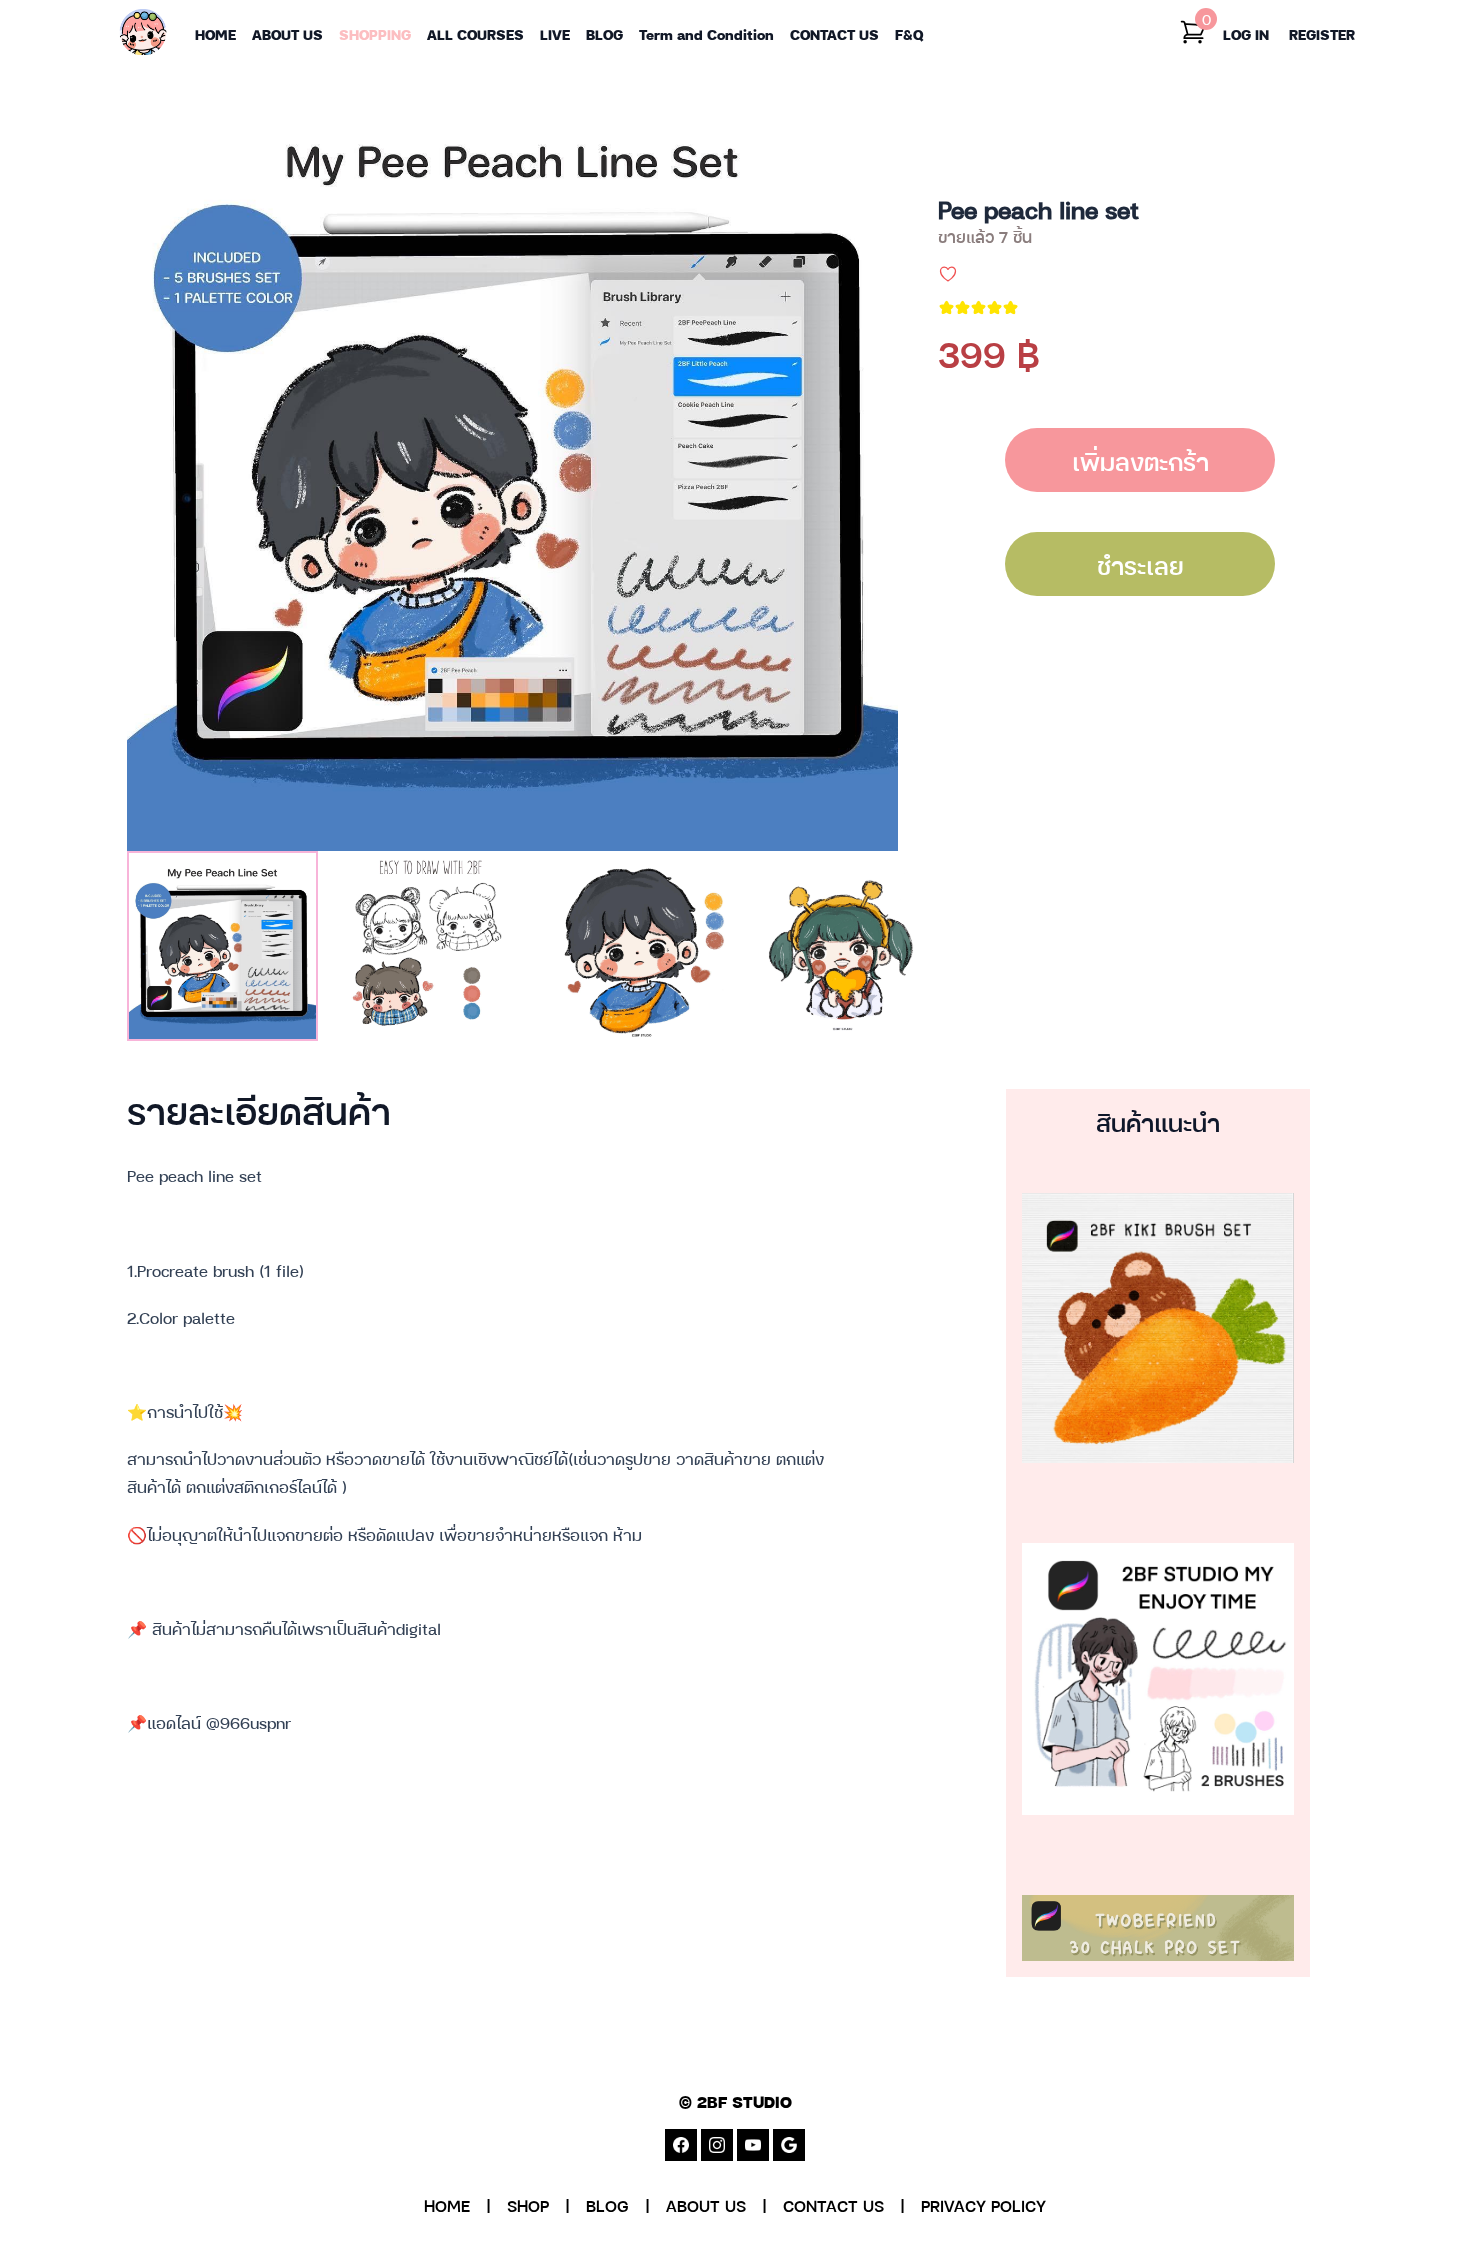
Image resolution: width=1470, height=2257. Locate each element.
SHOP (528, 2205)
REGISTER (1322, 33)
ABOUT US (706, 2205)
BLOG (607, 2205)
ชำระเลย (1140, 564)
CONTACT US (833, 2205)
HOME (447, 2205)
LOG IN (1246, 33)
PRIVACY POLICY (983, 2205)
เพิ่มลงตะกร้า (1140, 460)
